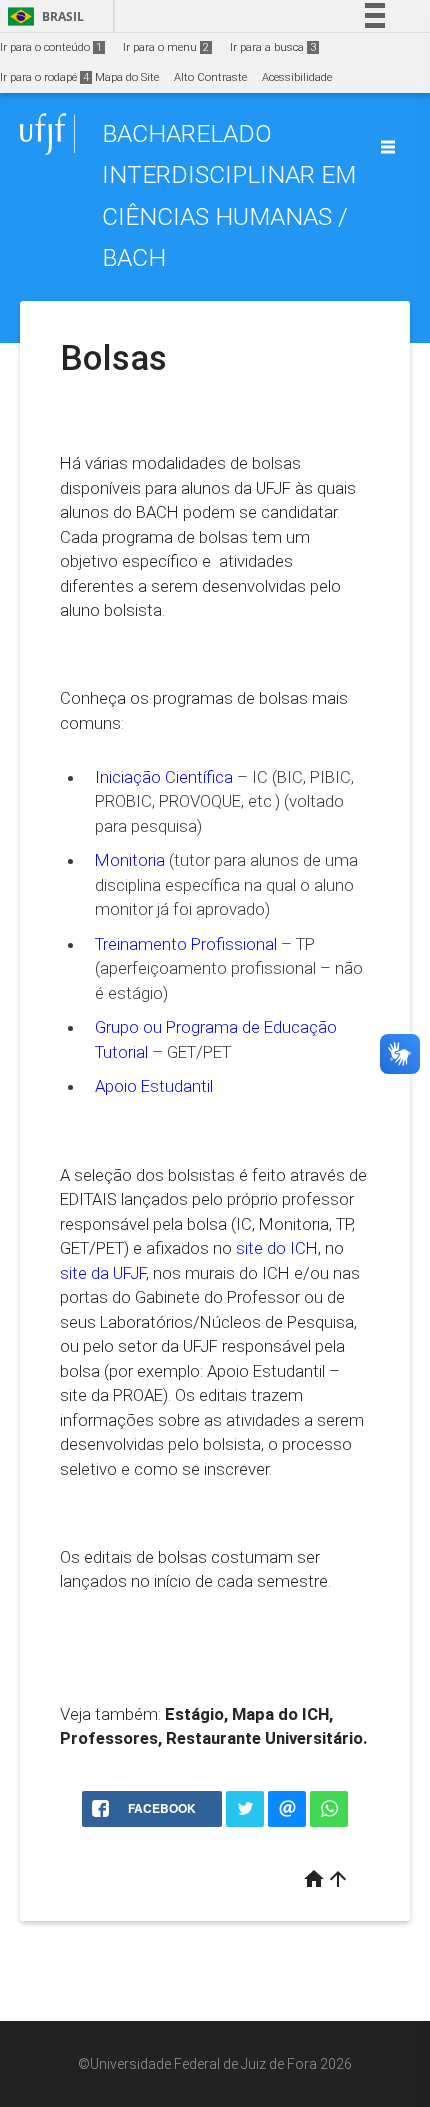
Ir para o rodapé (44, 77)
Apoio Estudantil (154, 1086)
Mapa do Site (127, 77)
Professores (109, 1738)
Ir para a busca (273, 47)
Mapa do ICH (280, 1714)
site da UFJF (103, 1273)
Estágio (194, 1714)
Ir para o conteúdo (51, 47)
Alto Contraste (210, 77)
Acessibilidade (297, 77)
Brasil (42, 16)
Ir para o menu (166, 47)
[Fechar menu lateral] (388, 147)
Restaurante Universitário (264, 1738)
